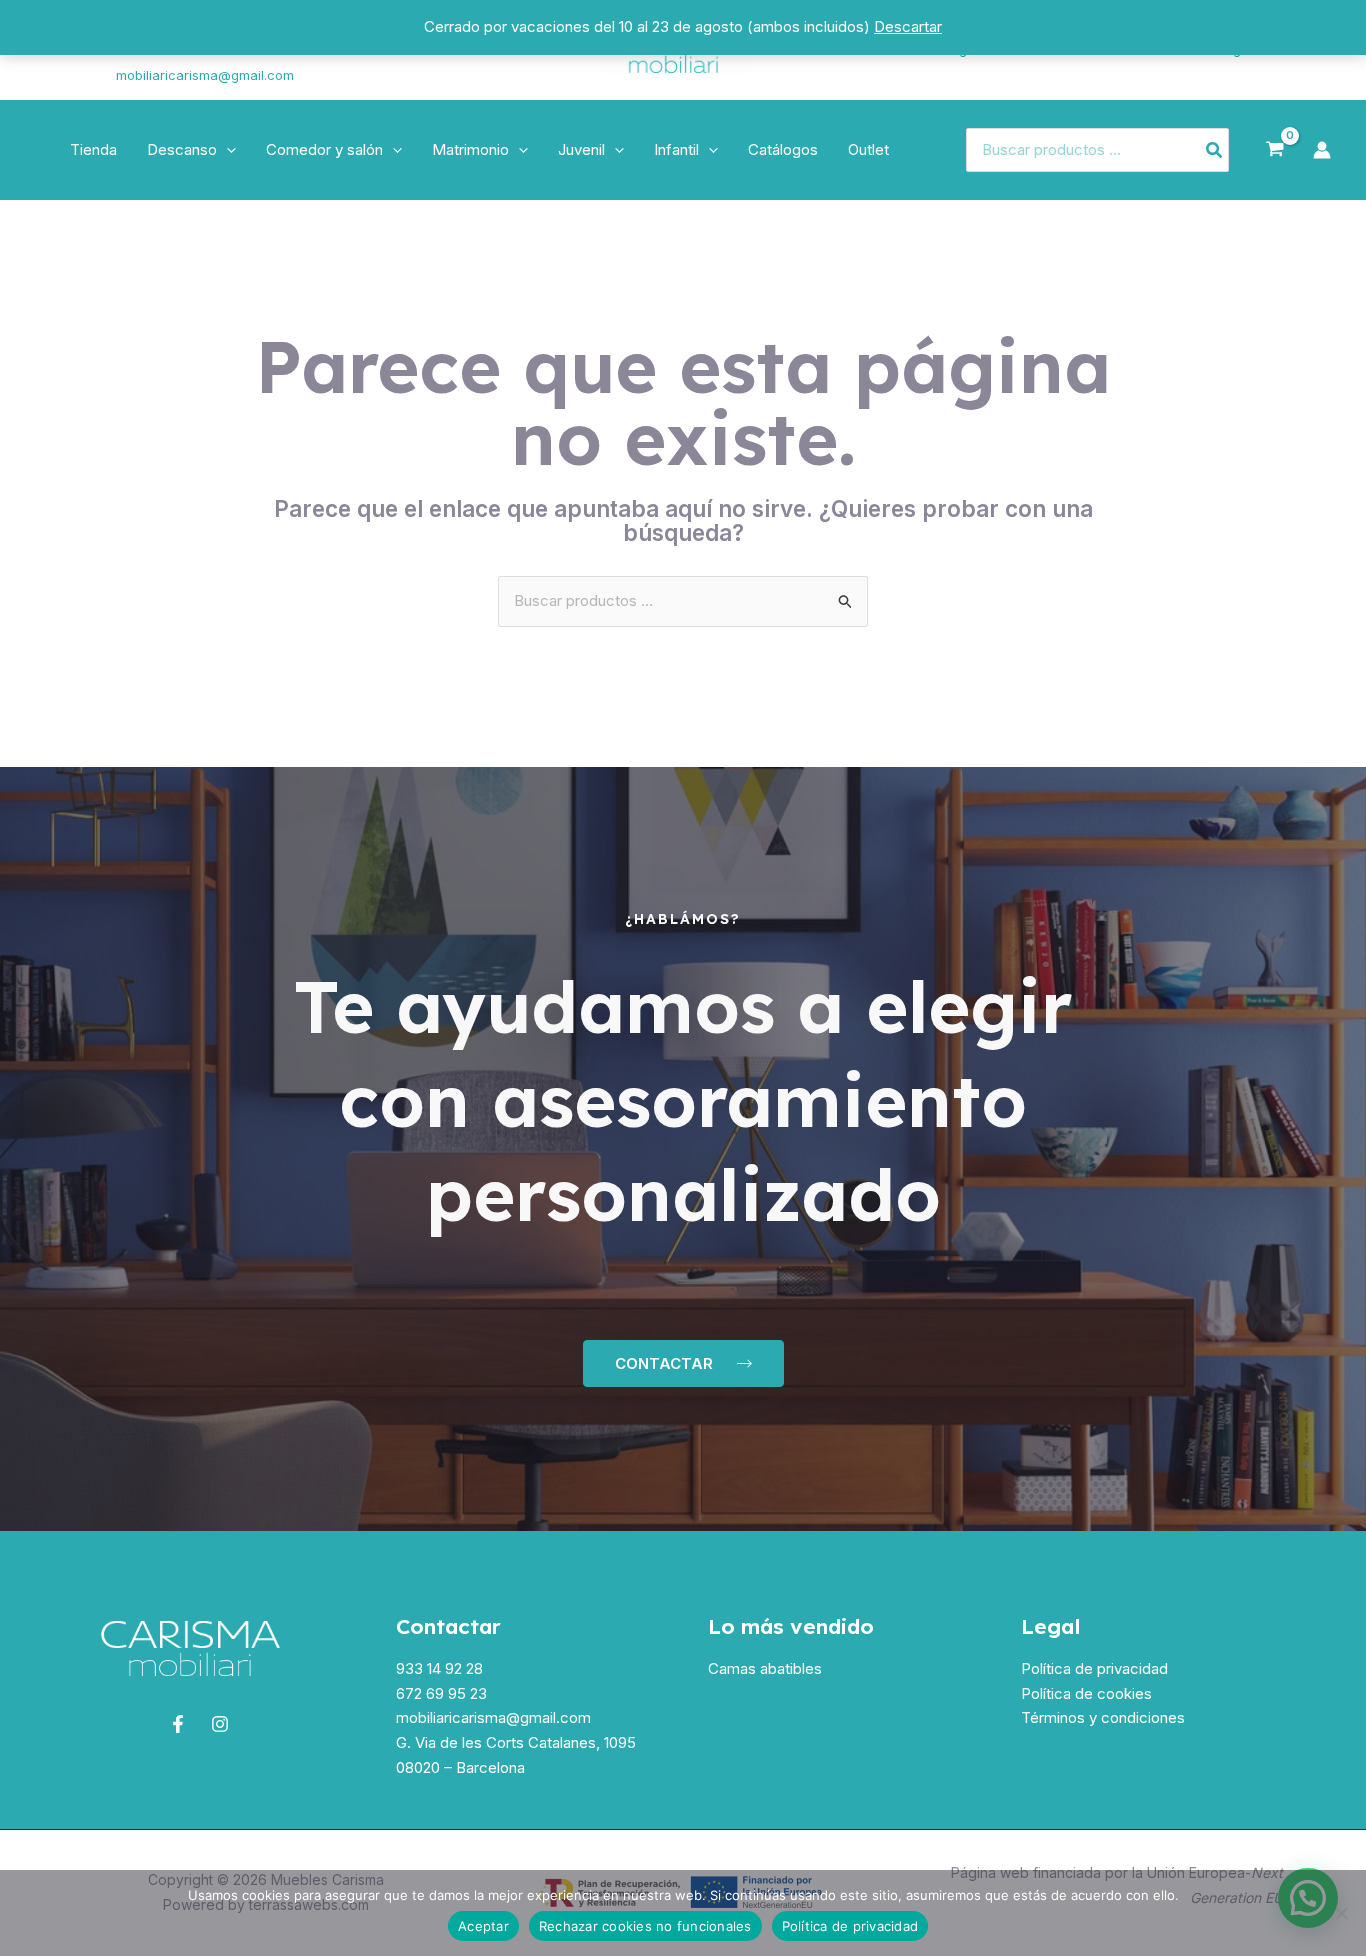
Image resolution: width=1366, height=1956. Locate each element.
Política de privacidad (1094, 1668)
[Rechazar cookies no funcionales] (1341, 1913)
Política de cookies (1086, 1693)
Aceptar (483, 1926)
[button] (226, 150)
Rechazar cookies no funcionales (645, 1926)
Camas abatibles (765, 1668)
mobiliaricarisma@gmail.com (205, 75)
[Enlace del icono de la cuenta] (1322, 150)
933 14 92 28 (439, 1668)
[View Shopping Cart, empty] (1275, 150)
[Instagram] (51, 63)
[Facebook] (178, 1724)
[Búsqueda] (1215, 150)
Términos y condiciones (1103, 1717)
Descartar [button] (908, 26)
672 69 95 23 (441, 1693)
